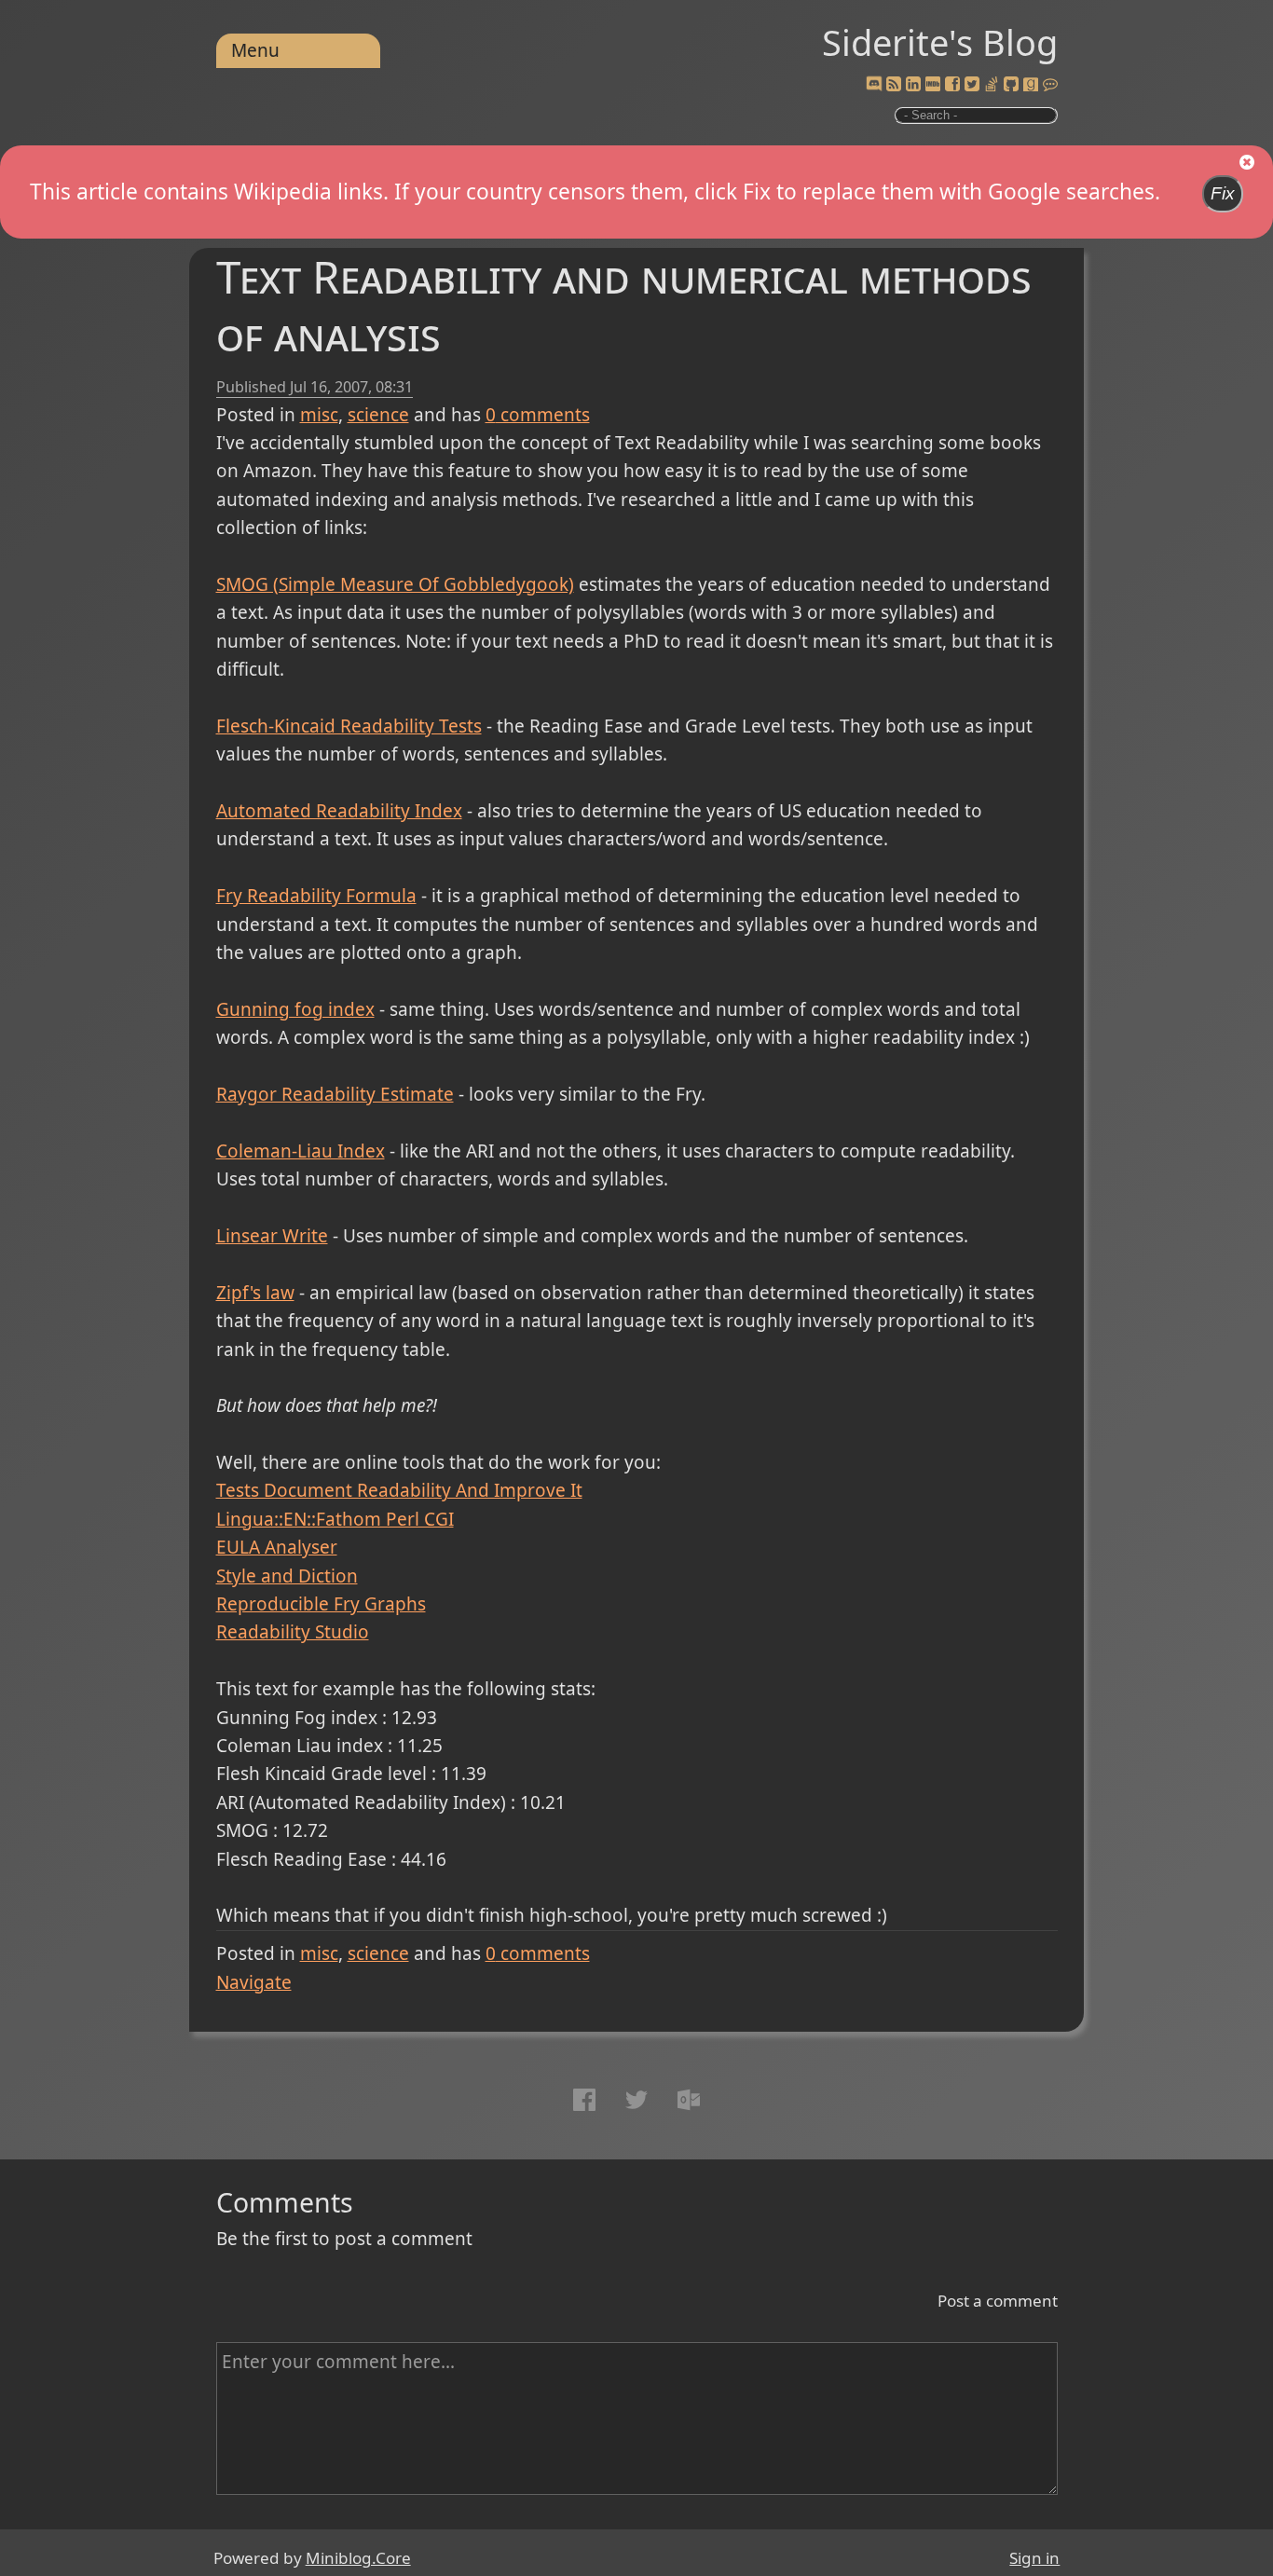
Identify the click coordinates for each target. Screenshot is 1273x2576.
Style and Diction (287, 1576)
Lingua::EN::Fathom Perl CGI (335, 1519)
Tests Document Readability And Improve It (399, 1490)
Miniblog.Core (358, 2558)
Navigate (254, 1982)
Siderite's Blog (940, 42)
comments (538, 415)
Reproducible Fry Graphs (321, 1604)
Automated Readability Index (339, 811)
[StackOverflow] (992, 85)
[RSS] (894, 85)
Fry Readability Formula (316, 896)
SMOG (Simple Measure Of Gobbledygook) (395, 584)
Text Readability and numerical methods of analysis (624, 305)
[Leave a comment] (1050, 85)
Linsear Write (272, 1236)
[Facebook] (952, 85)
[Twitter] (972, 85)
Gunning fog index (295, 1009)
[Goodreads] (1031, 85)
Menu (255, 50)
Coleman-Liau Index (301, 1151)
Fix (1223, 193)
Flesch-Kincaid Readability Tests (349, 726)
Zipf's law (255, 1293)
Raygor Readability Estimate (335, 1094)
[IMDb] (933, 85)
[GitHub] (1011, 85)
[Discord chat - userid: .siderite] (874, 85)
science (378, 415)
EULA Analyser (277, 1547)
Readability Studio (293, 1632)
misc (319, 415)
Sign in (1034, 2558)
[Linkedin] (913, 85)
